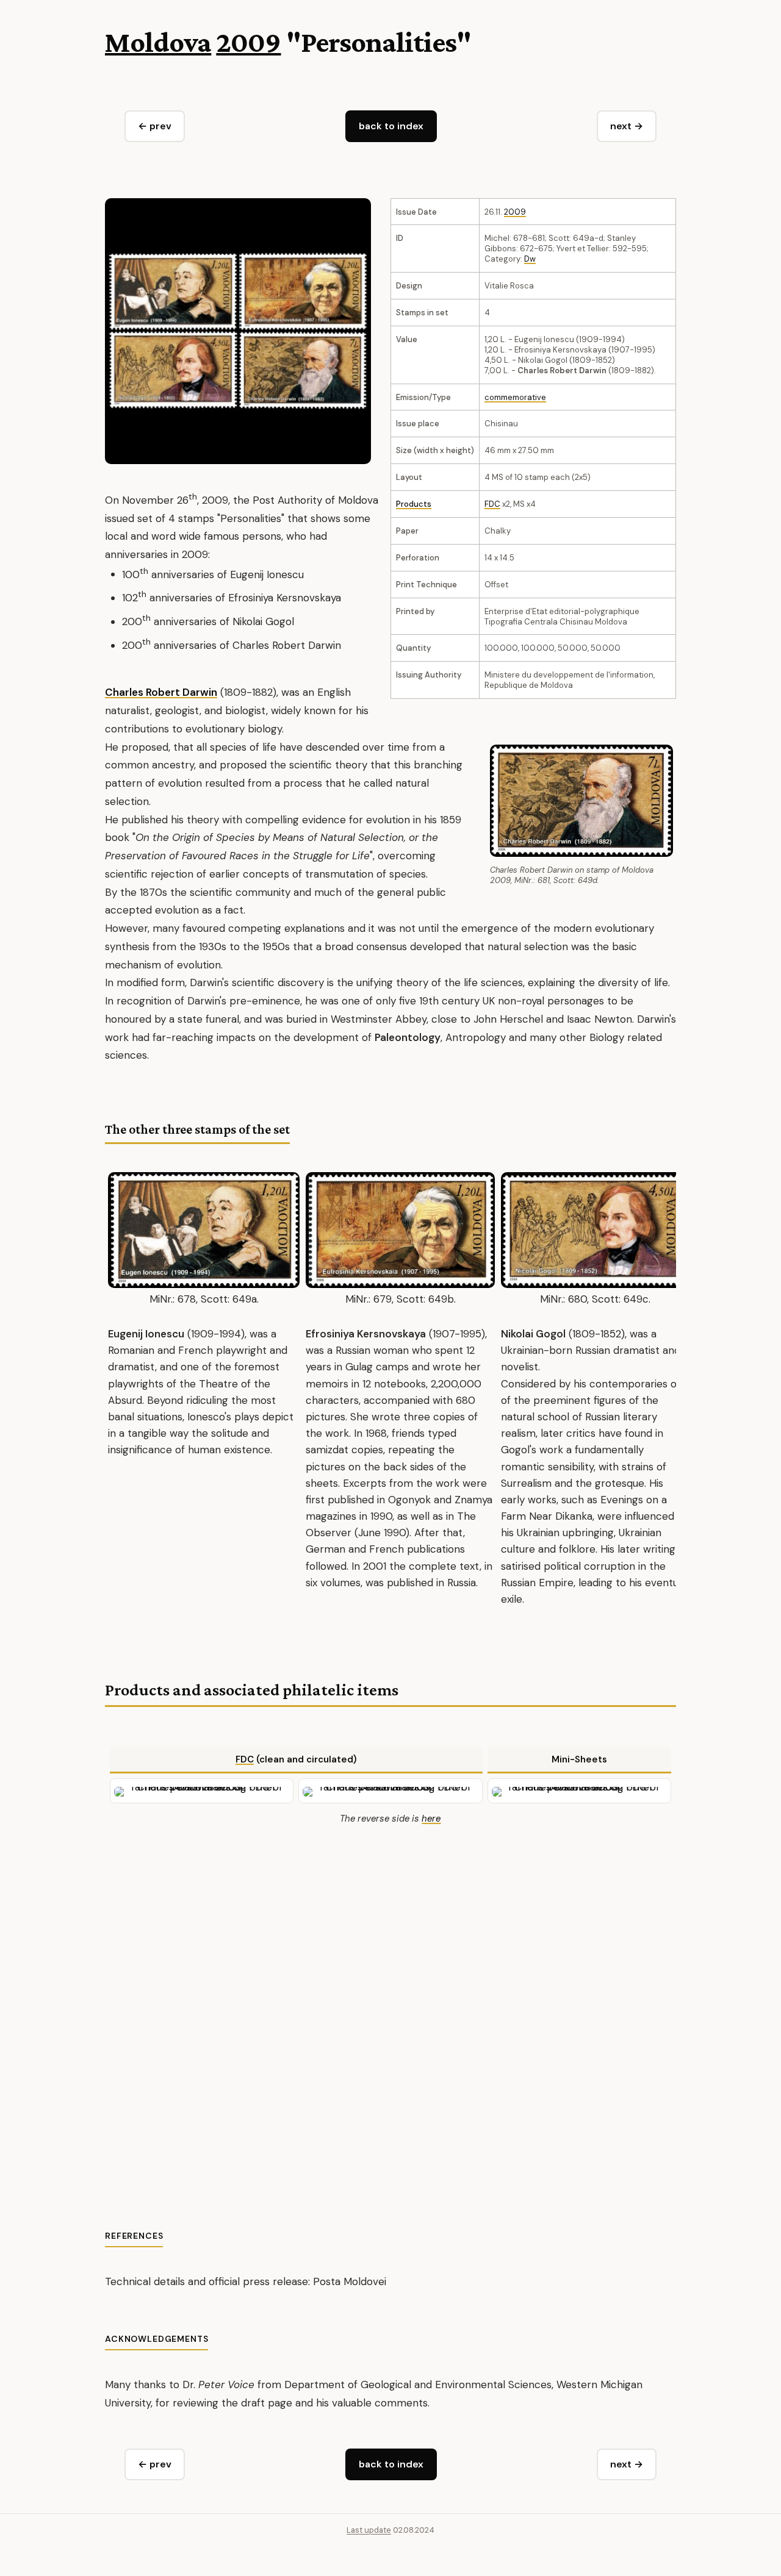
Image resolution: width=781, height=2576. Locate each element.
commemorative (515, 397)
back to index (391, 126)
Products (414, 504)
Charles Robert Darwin (161, 692)
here (431, 1819)
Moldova (158, 42)
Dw (530, 259)
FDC (492, 504)
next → (627, 126)
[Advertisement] (390, 2009)
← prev (155, 126)
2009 (248, 42)
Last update (369, 2530)
